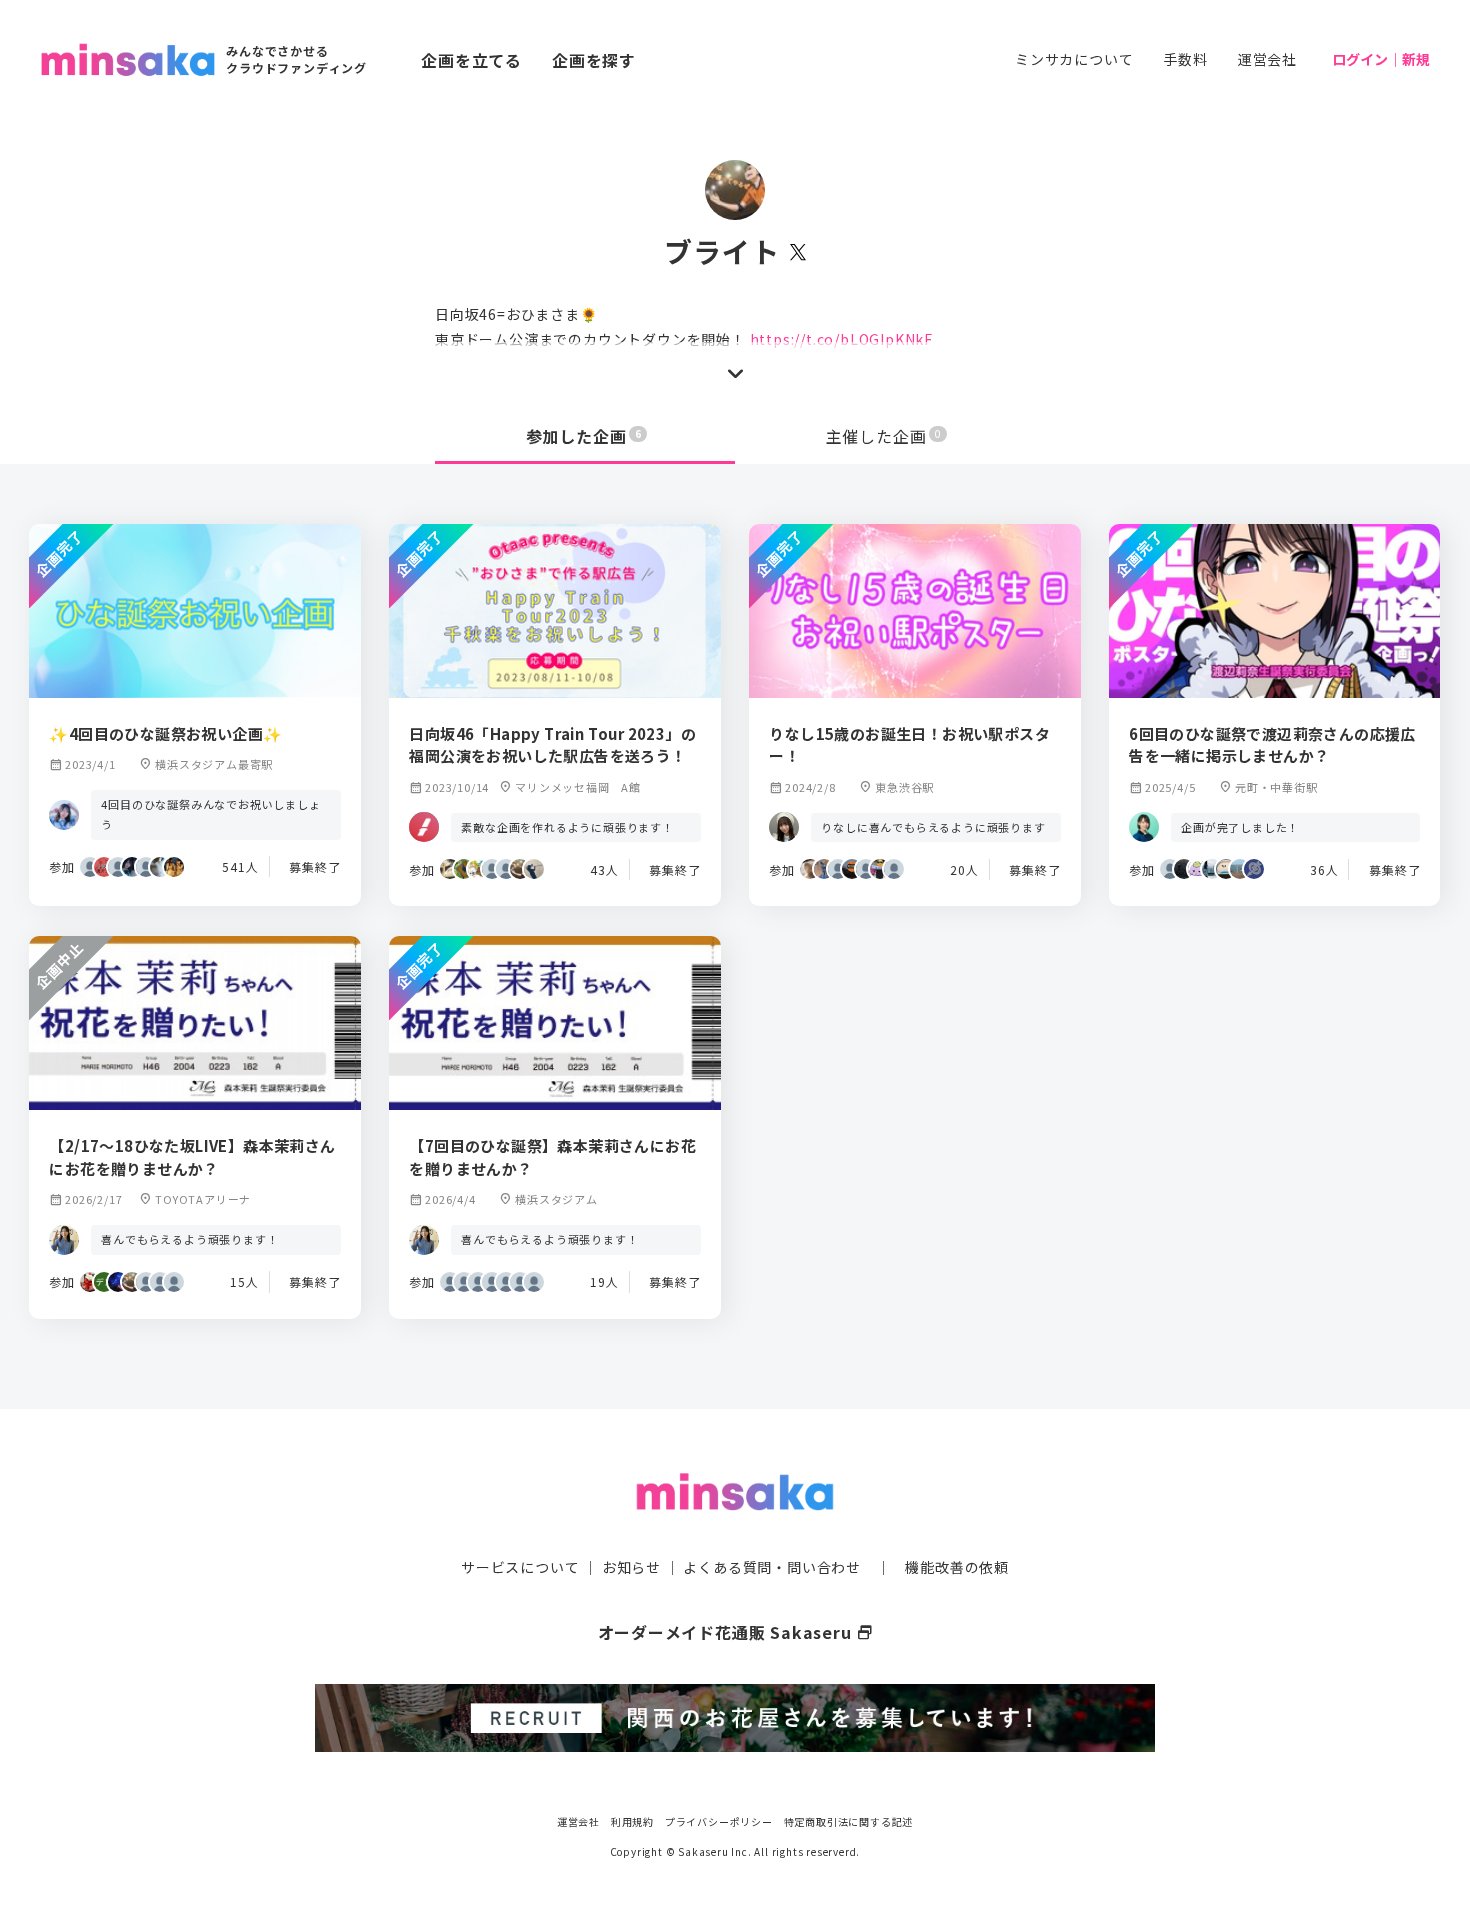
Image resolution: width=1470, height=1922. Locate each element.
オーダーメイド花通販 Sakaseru (735, 1632)
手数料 (1185, 59)
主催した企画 (884, 436)
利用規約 (632, 1821)
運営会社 (1267, 59)
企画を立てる (471, 60)
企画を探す (594, 60)
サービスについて (520, 1567)
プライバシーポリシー (719, 1821)
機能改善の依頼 (957, 1567)
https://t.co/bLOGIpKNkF (841, 339)
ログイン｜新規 (1381, 59)
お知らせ (631, 1567)
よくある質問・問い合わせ (772, 1567)
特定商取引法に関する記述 (849, 1821)
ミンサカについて (1074, 59)
